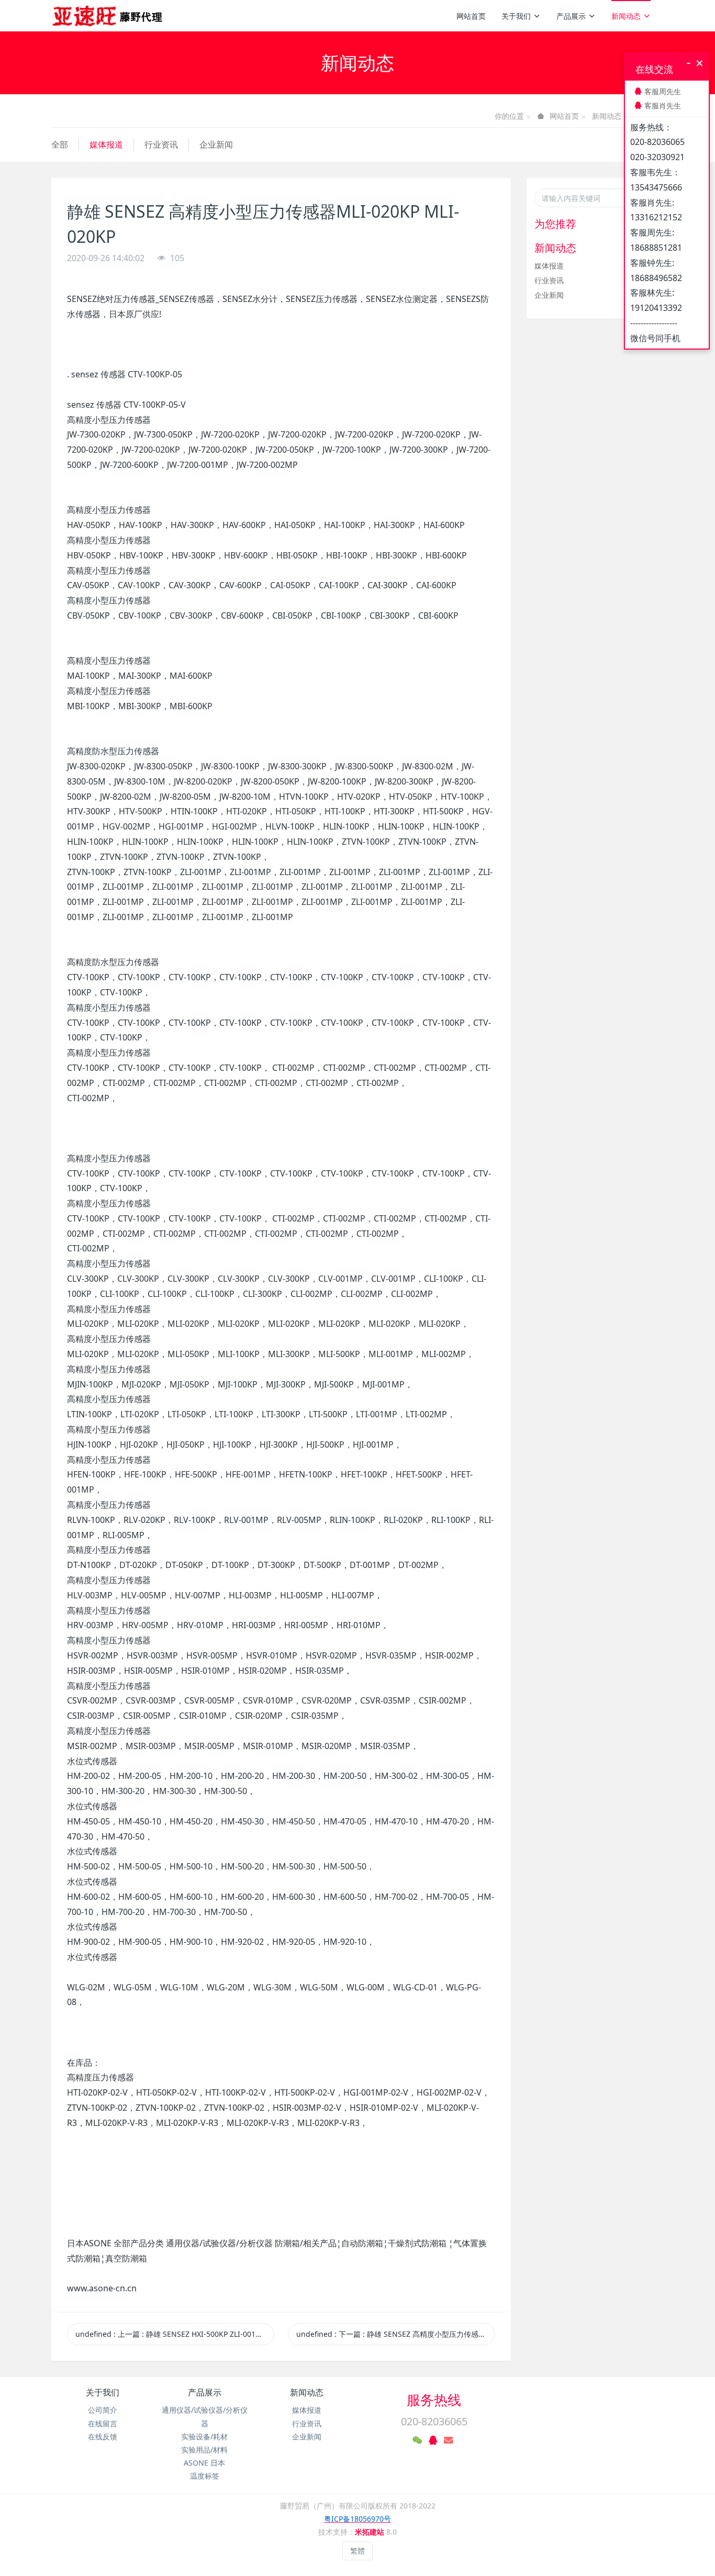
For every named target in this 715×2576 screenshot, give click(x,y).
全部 (60, 144)
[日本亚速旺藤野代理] (108, 16)
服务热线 (434, 2400)
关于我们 (516, 16)
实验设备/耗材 (204, 2437)
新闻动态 (626, 16)
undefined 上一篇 (171, 2334)
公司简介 (103, 2410)
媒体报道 (106, 144)
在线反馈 (103, 2437)
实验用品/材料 (204, 2450)
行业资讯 (161, 144)
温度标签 (205, 2476)
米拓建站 (371, 2532)
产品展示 (571, 16)
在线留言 (103, 2423)
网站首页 (471, 16)
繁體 (357, 2551)
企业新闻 (216, 144)
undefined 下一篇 (396, 2334)
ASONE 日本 (204, 2463)
